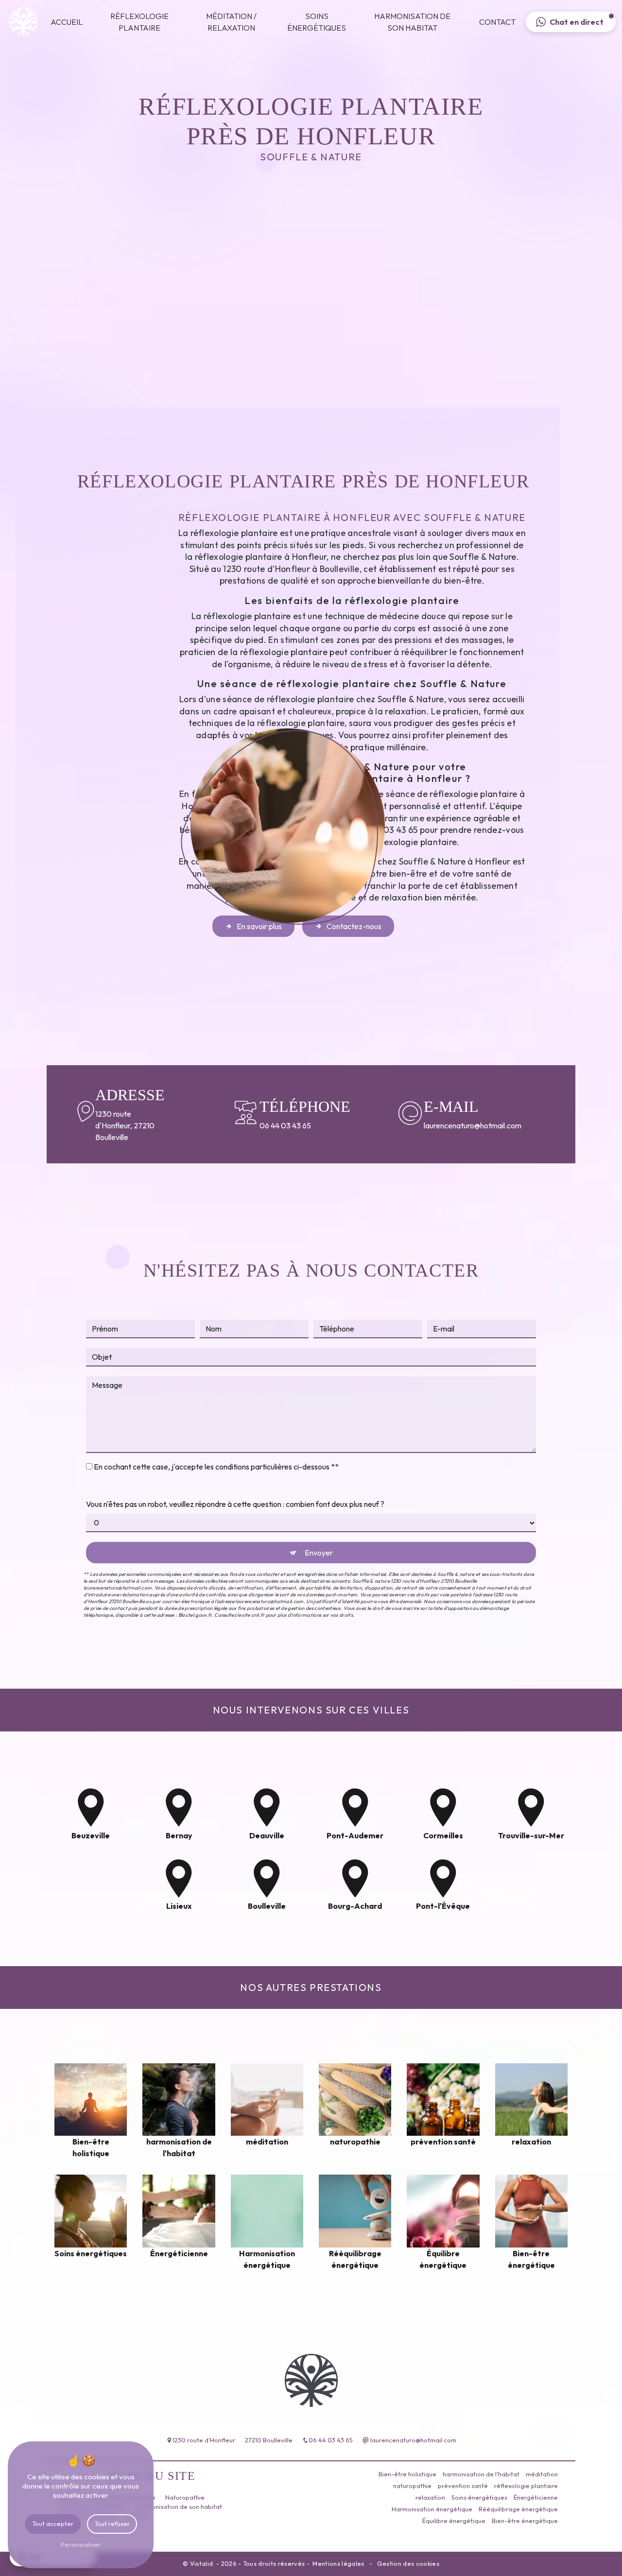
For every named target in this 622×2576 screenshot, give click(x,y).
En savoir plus (259, 926)
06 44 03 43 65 (285, 1125)
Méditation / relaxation (231, 22)
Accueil (67, 22)
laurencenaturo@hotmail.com (456, 1125)
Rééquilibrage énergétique (518, 2509)
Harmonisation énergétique (432, 2509)
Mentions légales (338, 2563)
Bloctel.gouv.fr (195, 1615)
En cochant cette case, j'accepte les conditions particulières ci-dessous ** (216, 1467)
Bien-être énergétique (525, 2521)
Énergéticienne (536, 2497)
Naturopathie (185, 2497)
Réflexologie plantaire (139, 22)
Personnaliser (81, 2544)
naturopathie (412, 2486)
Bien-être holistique (407, 2474)
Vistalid (202, 2563)
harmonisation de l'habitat (481, 2474)
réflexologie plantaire (526, 2486)
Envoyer (319, 1553)
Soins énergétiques (317, 22)
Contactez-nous (354, 926)
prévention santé (463, 2486)
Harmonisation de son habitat (412, 22)
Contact (497, 22)
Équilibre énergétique (454, 2521)
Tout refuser (112, 2524)
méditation (542, 2474)
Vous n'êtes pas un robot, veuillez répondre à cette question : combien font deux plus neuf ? (235, 1504)
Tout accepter (53, 2524)
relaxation (430, 2497)
